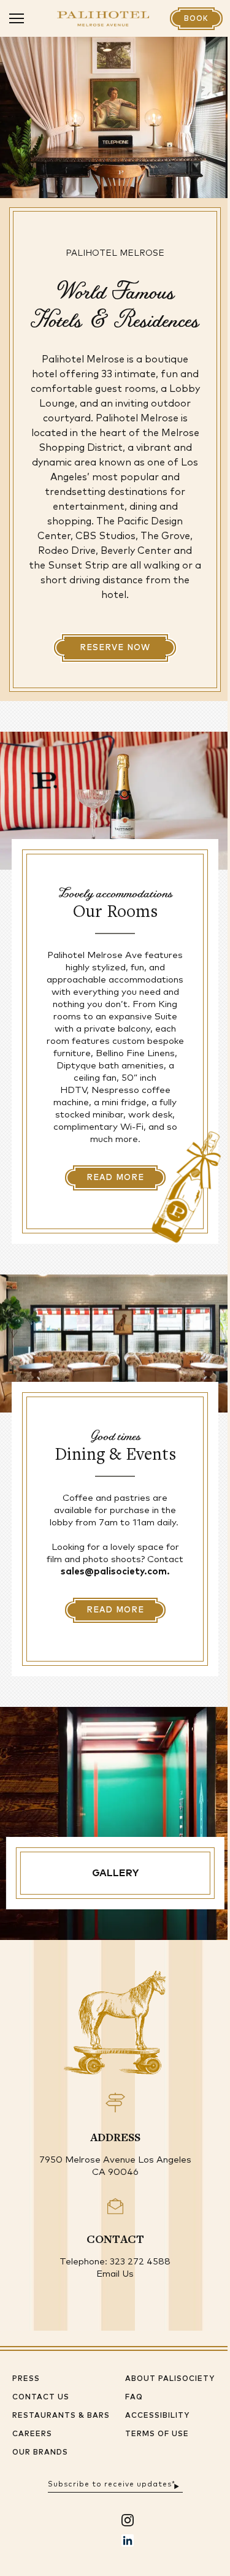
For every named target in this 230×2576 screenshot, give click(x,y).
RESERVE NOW (115, 648)
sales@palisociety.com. (115, 1572)
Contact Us (41, 2398)
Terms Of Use (157, 2434)
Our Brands (40, 2453)
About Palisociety (170, 2379)
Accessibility (157, 2416)
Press (26, 2379)
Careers (32, 2434)
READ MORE (115, 1178)
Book (196, 19)
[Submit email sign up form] (177, 2485)
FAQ (134, 2398)
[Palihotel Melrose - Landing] (103, 19)
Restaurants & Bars (61, 2416)
